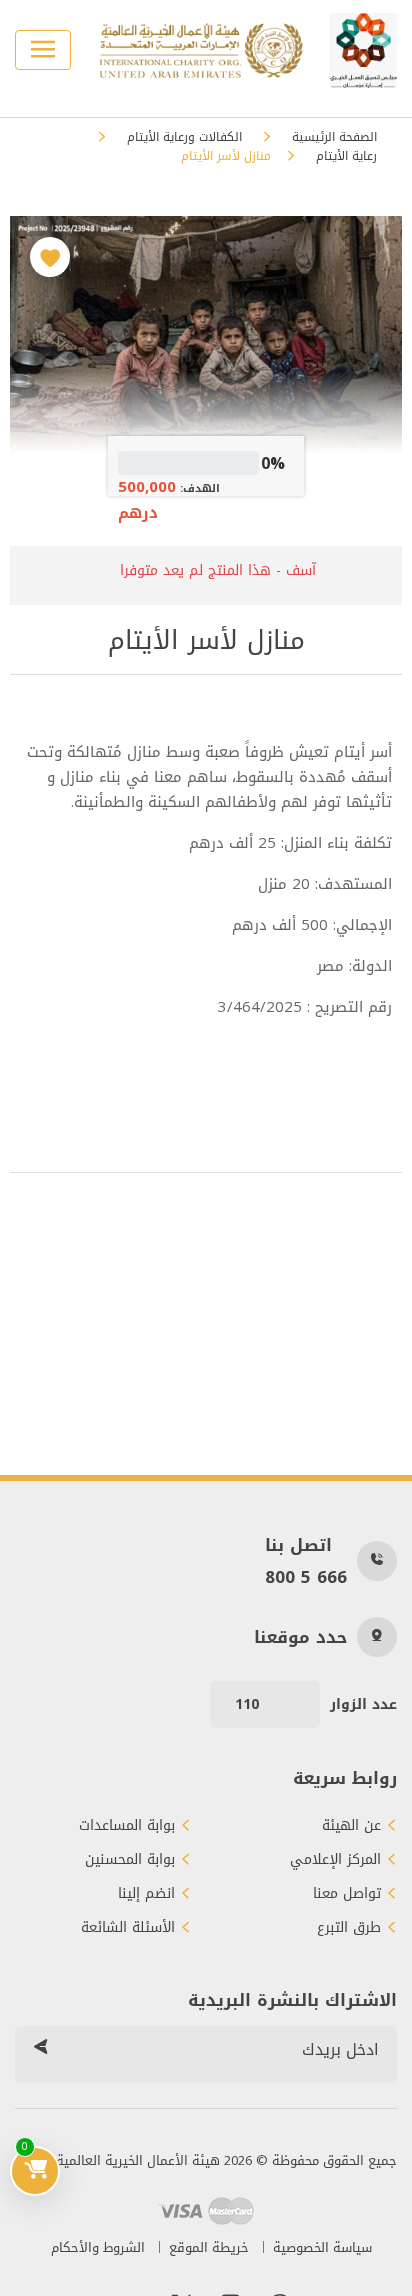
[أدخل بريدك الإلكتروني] (40, 2050)
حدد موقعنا (300, 1637)
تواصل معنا (347, 1894)
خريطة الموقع (209, 2247)
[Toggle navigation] (43, 50)
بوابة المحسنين (130, 1860)
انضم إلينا (146, 1894)
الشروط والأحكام (98, 2247)
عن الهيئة (351, 1826)
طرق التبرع (349, 1928)
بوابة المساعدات (127, 1826)
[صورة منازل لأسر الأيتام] (205, 345)
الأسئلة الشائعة (128, 1928)
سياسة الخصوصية (322, 2247)
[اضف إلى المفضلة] (50, 257)
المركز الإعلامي (335, 1860)
